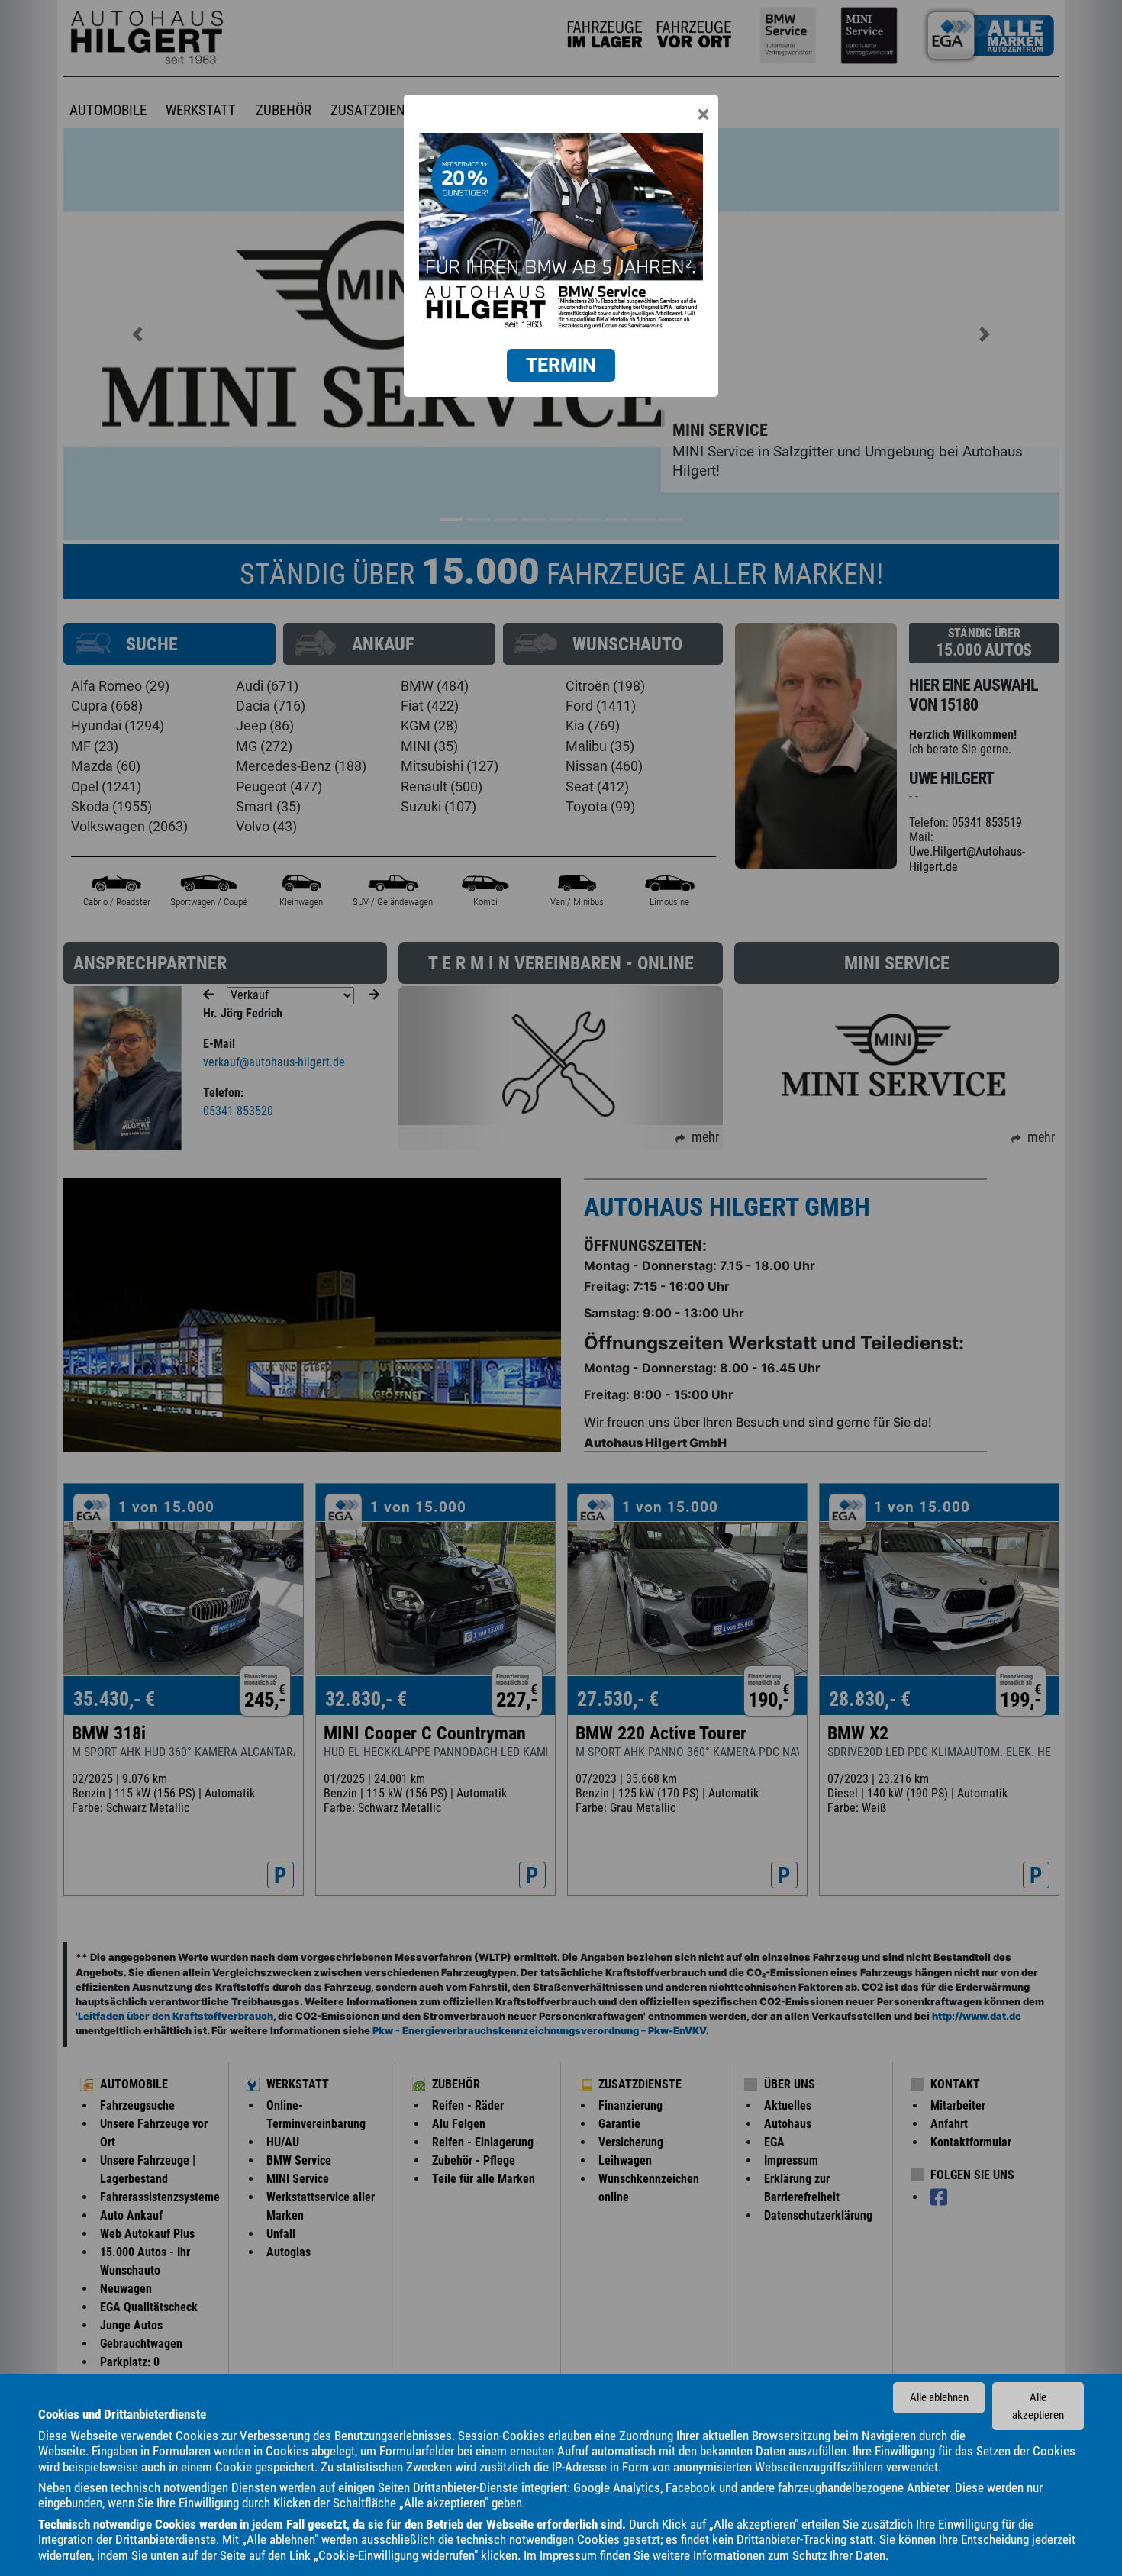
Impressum (568, 2555)
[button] (561, 365)
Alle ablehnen (939, 2397)
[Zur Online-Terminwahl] (561, 233)
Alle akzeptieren (1038, 2406)
